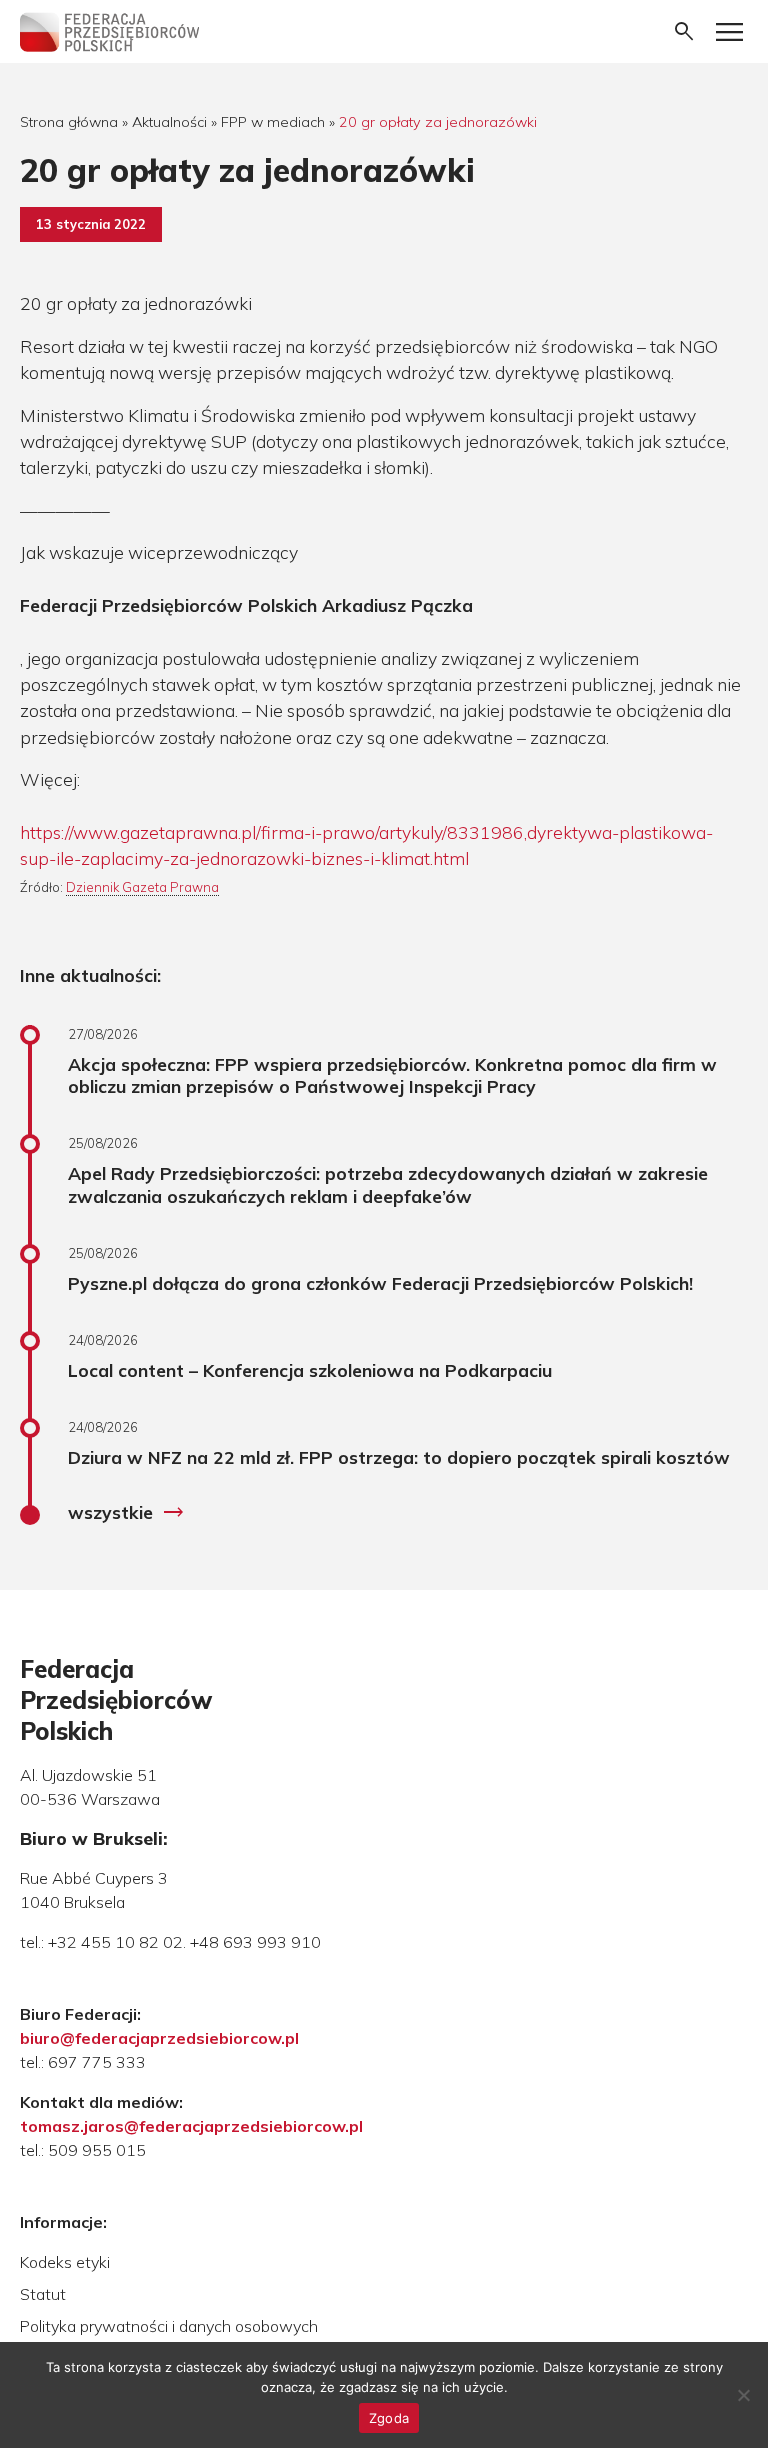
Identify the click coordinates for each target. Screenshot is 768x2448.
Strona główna (69, 122)
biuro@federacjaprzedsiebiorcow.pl (159, 2038)
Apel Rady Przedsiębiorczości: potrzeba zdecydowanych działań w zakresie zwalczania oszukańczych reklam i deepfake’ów (388, 1184)
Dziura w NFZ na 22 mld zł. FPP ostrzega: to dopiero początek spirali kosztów (399, 1457)
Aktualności (169, 122)
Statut (43, 2294)
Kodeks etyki (65, 2262)
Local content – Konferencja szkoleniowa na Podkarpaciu (310, 1370)
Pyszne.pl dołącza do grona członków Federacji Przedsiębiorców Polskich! (380, 1283)
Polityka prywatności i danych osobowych (169, 2326)
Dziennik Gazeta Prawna (142, 887)
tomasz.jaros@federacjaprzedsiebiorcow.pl (191, 2126)
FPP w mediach (273, 122)
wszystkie (126, 1513)
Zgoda (389, 2418)
